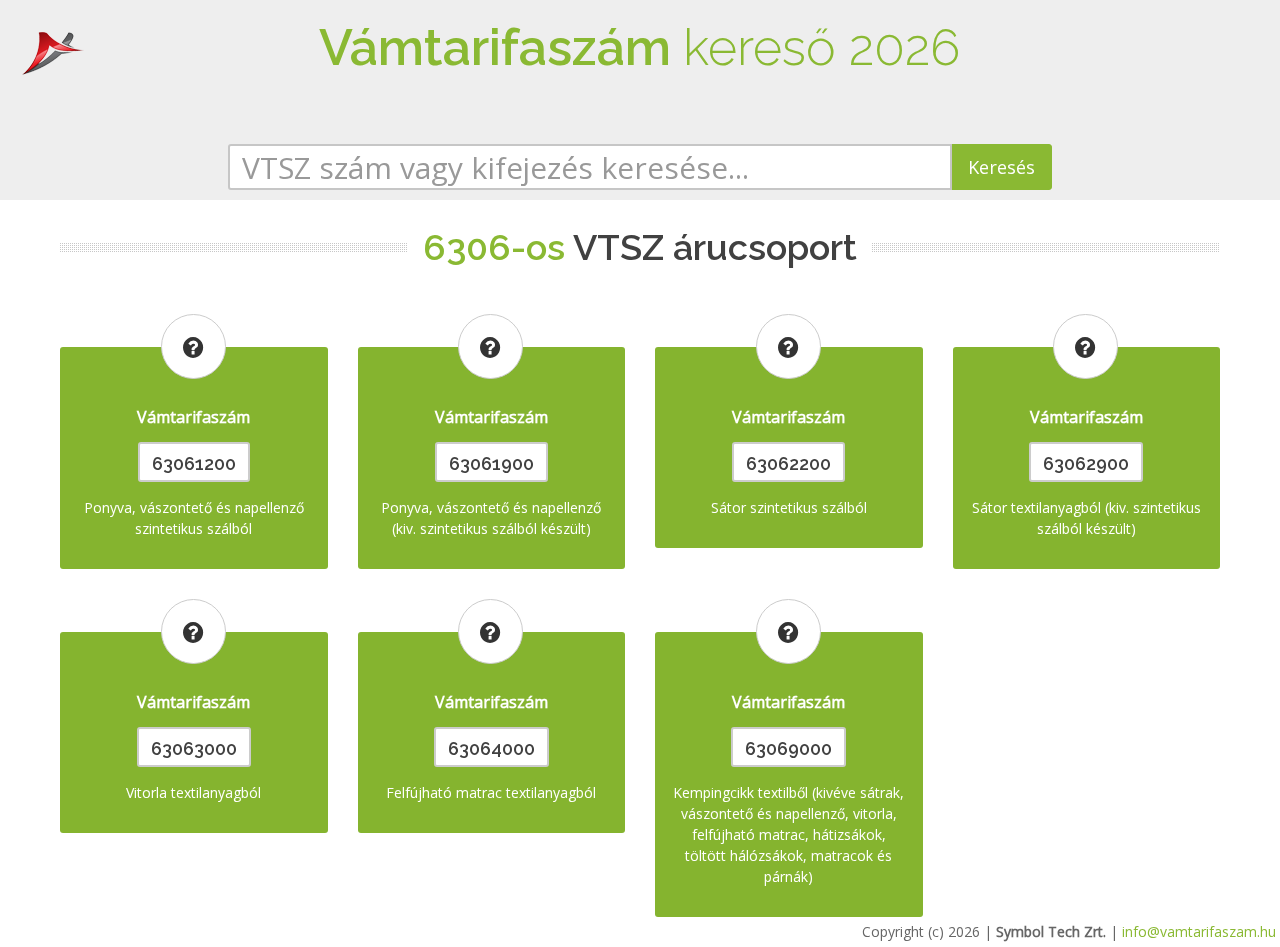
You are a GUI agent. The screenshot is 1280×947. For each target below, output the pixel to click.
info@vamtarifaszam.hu (1199, 931)
